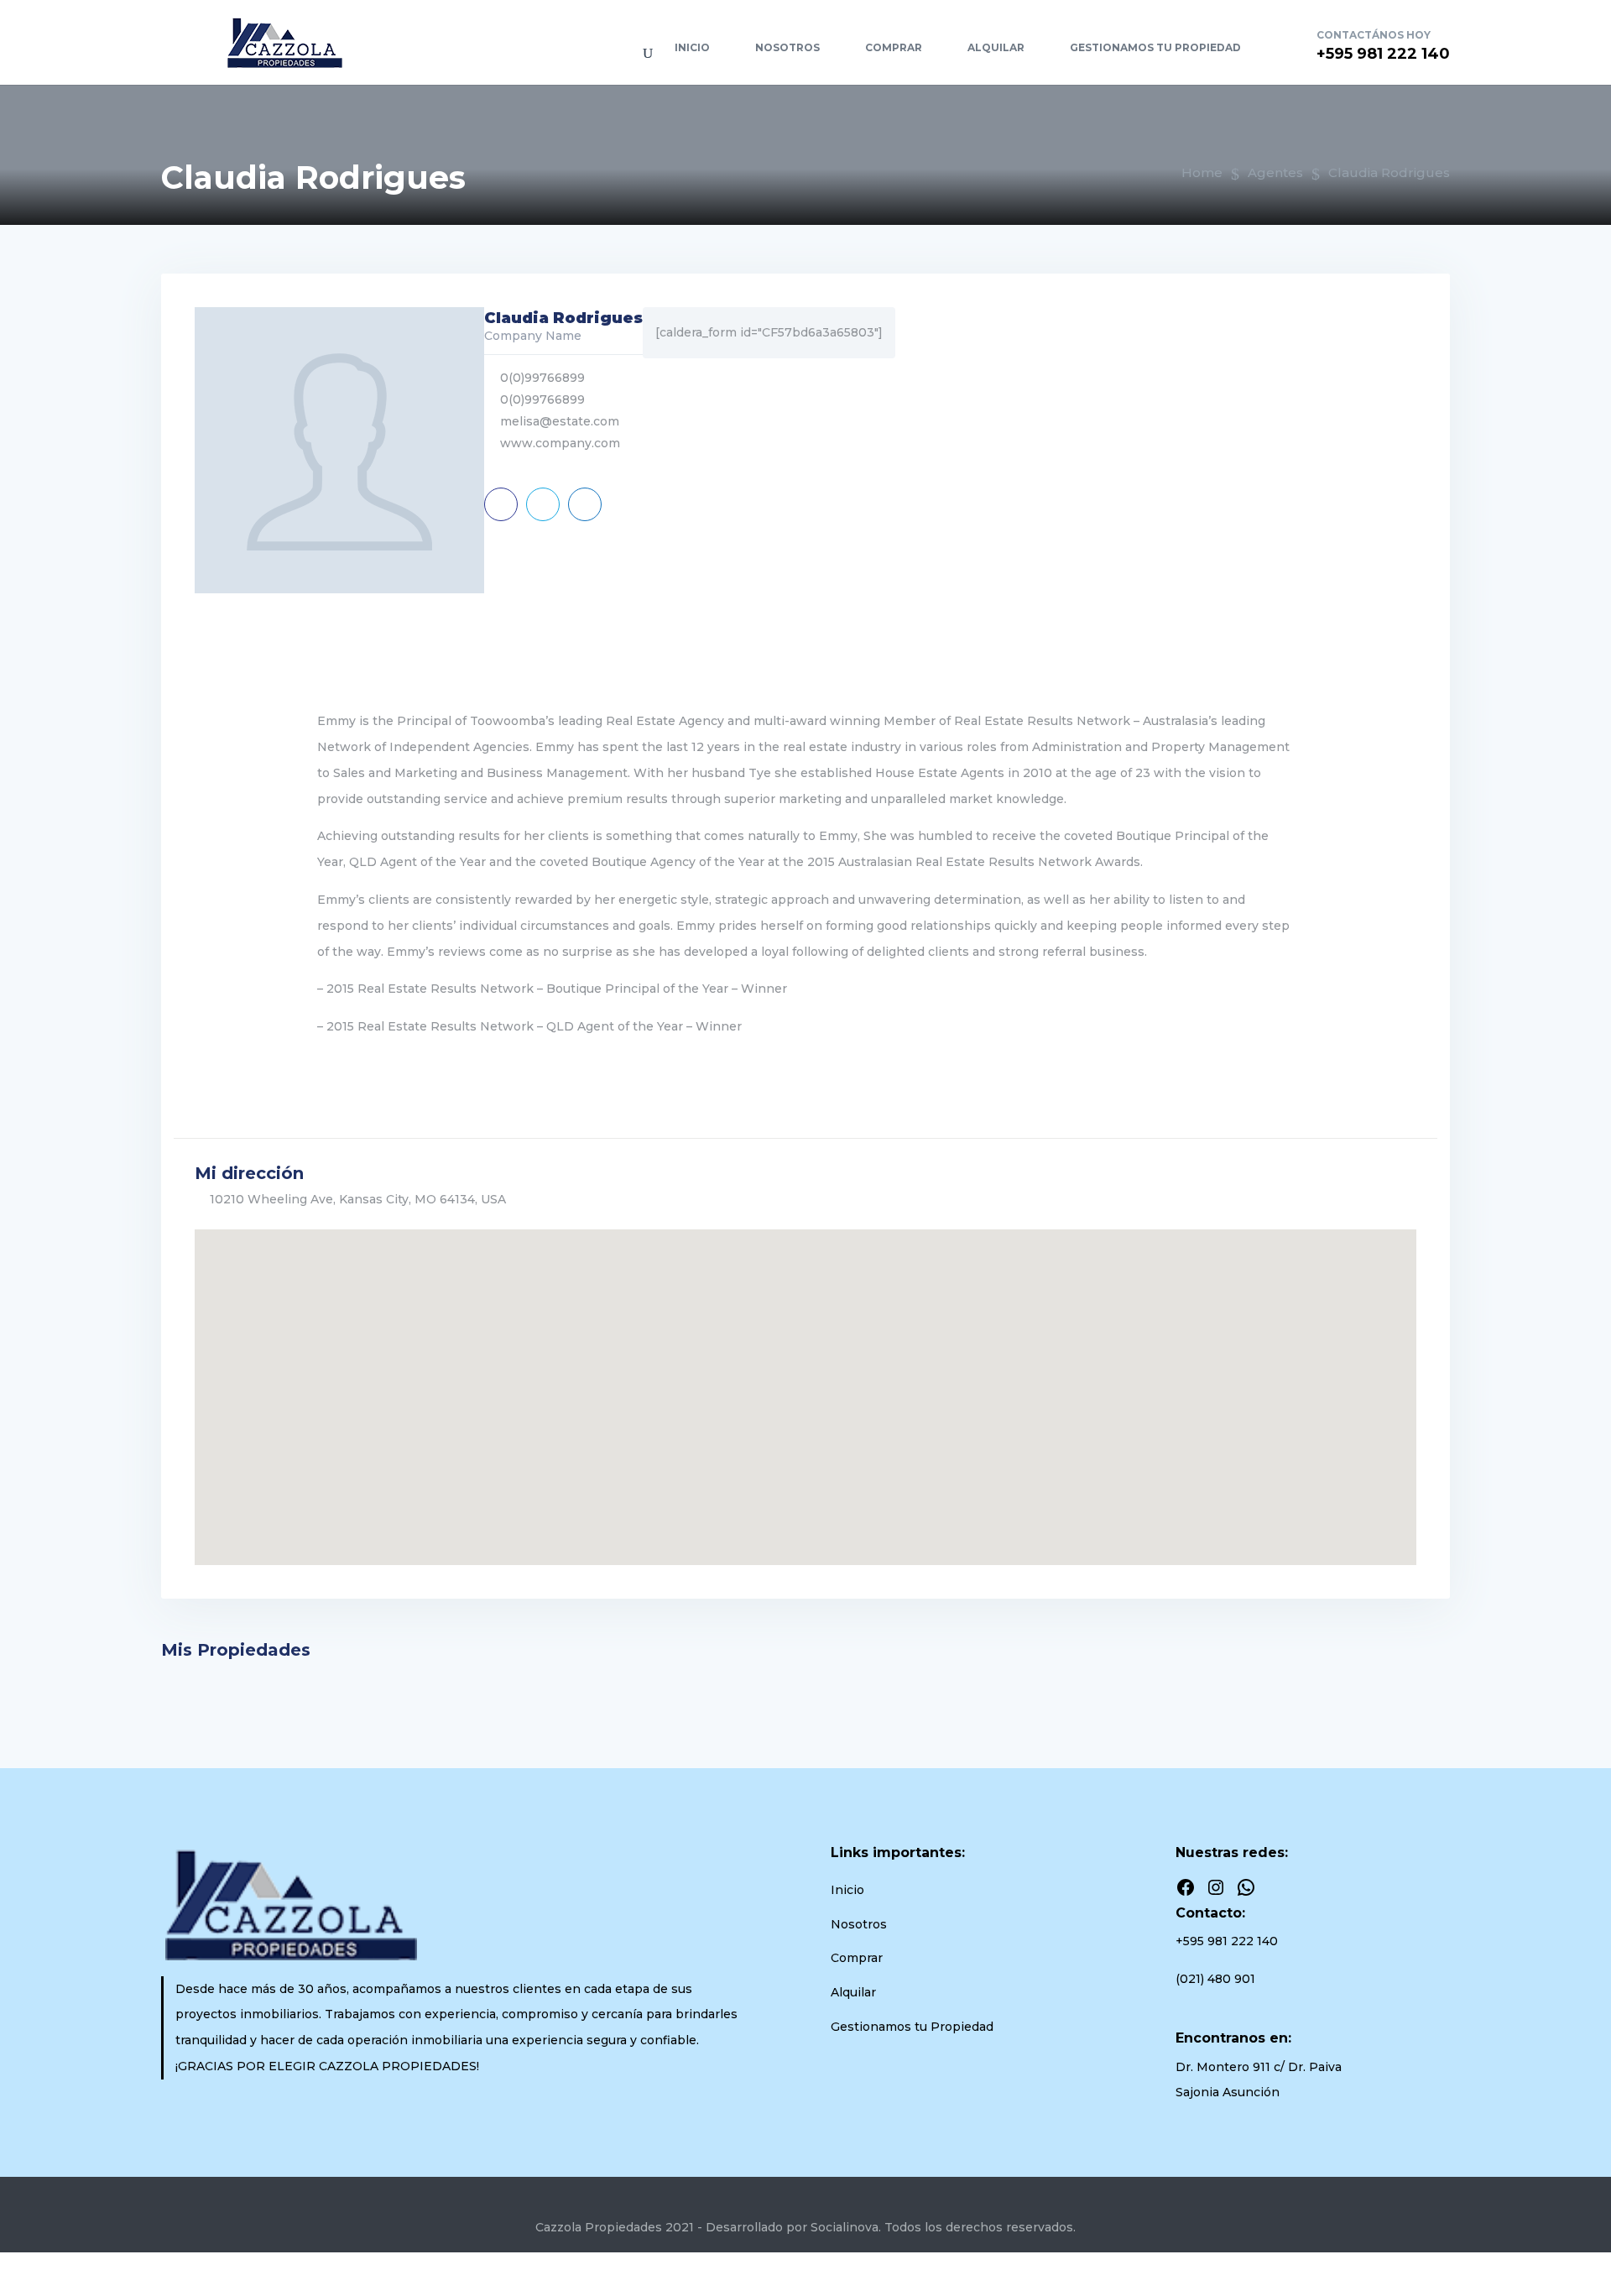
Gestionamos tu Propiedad (1155, 47)
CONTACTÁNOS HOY (1374, 35)
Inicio (692, 47)
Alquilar (996, 47)
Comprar (894, 47)
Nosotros (787, 47)
